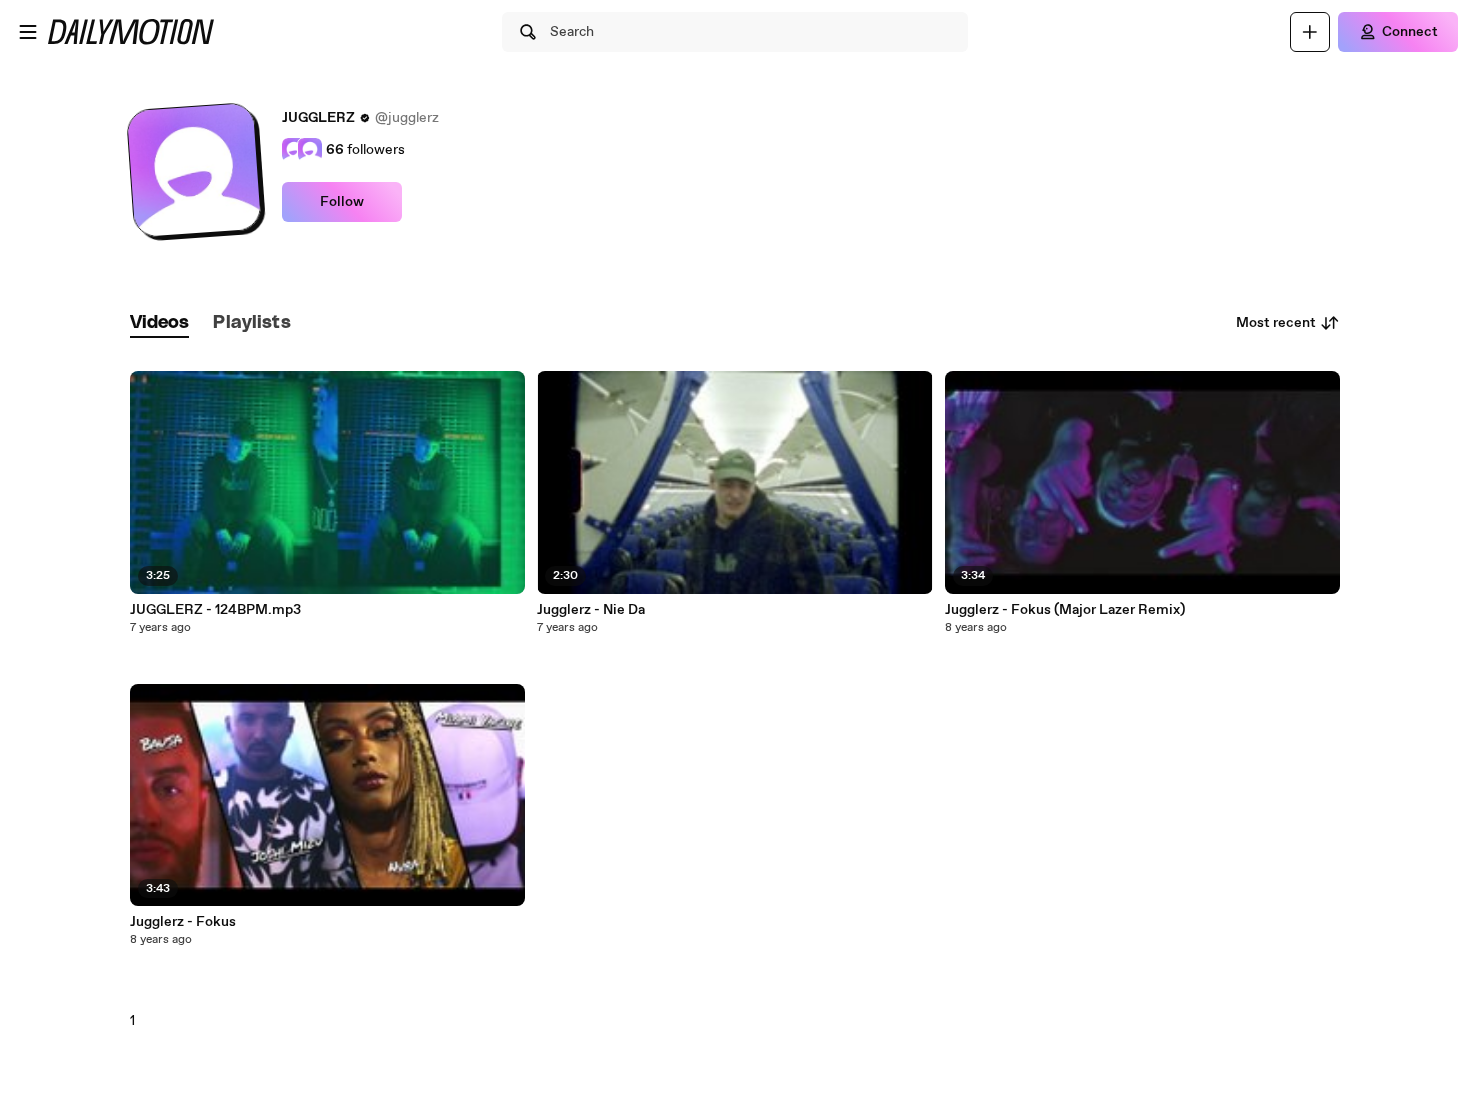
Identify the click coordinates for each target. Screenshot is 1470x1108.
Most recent (1276, 323)
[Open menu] (28, 32)
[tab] (160, 323)
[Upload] (1310, 32)
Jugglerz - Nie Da (591, 610)
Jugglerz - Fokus (183, 922)
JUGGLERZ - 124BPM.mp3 (215, 610)
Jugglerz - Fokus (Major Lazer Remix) (1065, 610)
